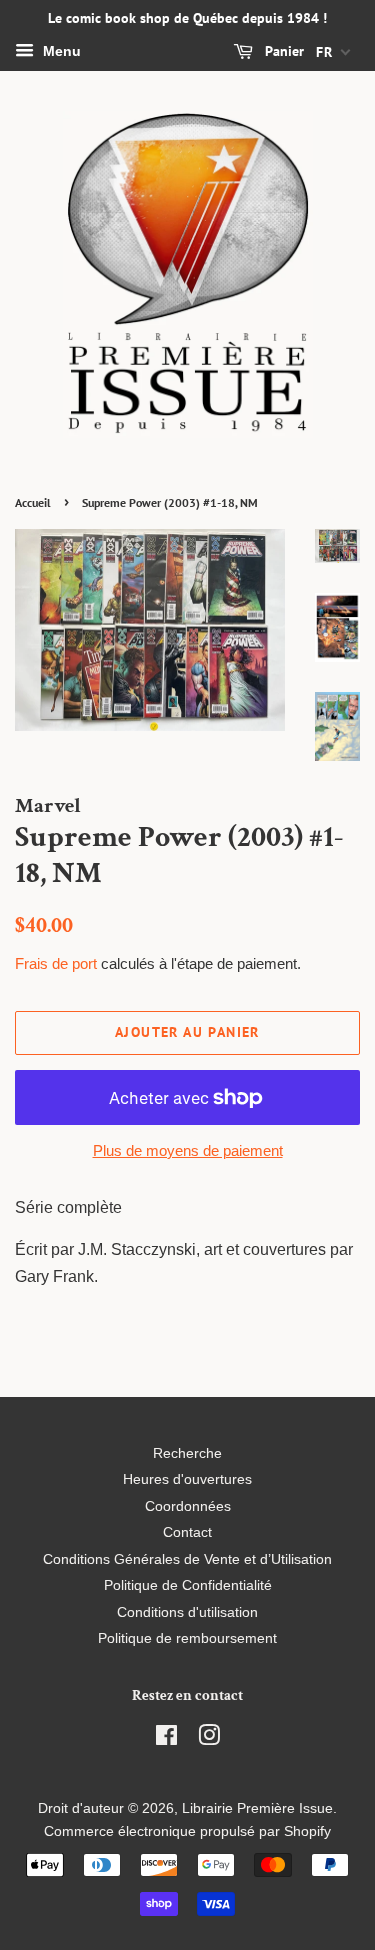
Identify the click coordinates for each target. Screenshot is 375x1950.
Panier (282, 51)
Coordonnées (188, 1506)
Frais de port (56, 963)
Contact (187, 1532)
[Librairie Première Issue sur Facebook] (166, 1739)
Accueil (33, 502)
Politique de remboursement (187, 1638)
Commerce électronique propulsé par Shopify (187, 1831)
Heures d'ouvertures (187, 1479)
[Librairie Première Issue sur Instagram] (209, 1739)
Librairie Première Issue (257, 1808)
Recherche (187, 1453)
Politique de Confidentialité (188, 1585)
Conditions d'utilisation (187, 1612)
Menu (60, 51)
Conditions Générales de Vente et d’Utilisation (187, 1559)
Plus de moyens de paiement (188, 1150)
